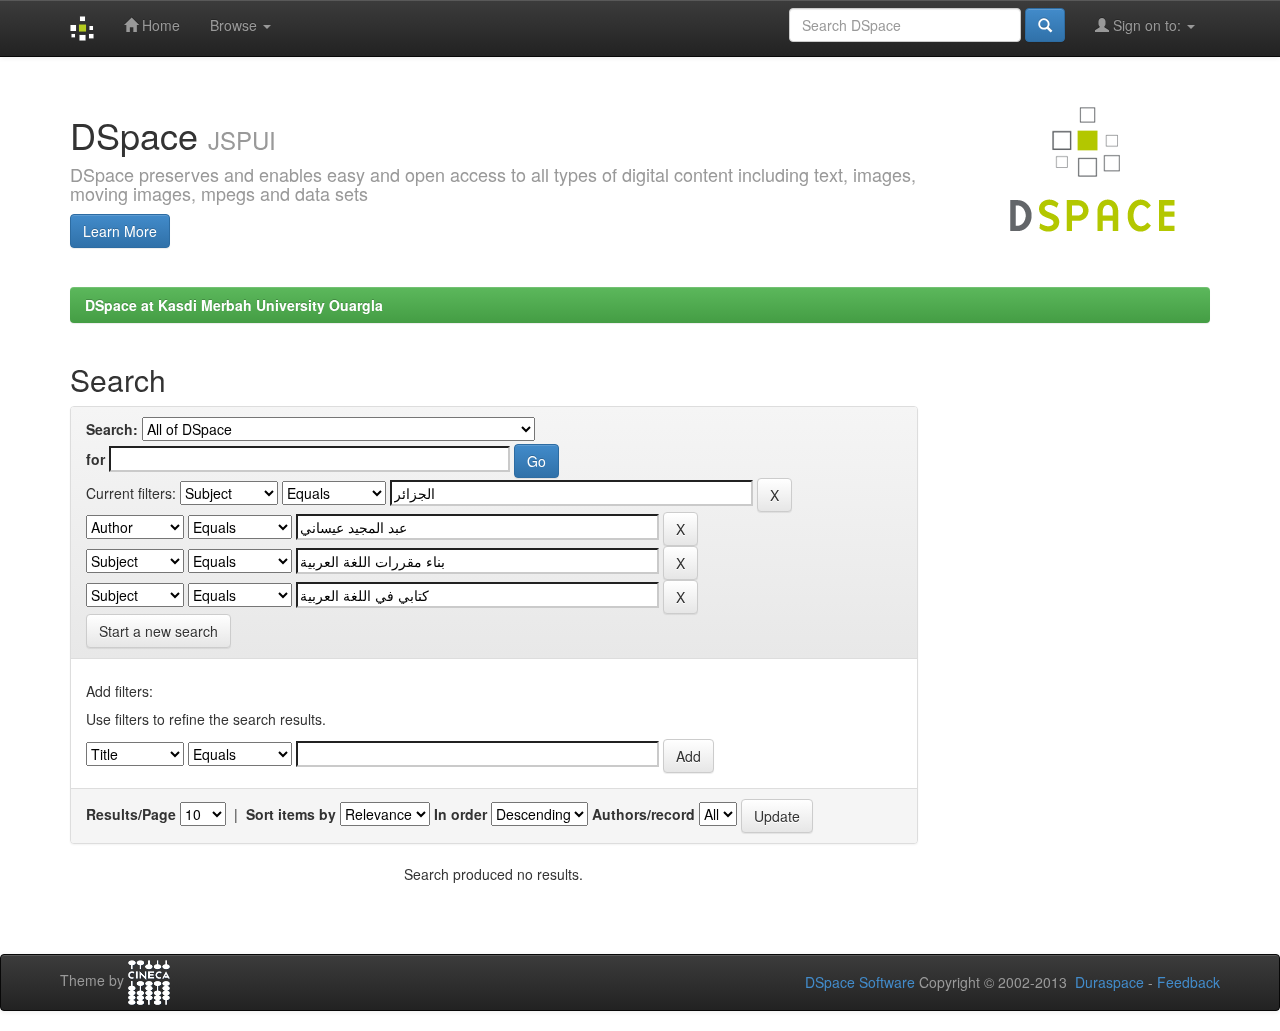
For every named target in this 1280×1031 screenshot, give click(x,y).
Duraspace (1109, 982)
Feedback (1188, 982)
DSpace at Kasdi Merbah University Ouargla (234, 305)
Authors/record (643, 814)
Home (159, 25)
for (95, 459)
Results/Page (131, 814)
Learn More (120, 231)
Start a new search (158, 631)
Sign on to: (1147, 25)
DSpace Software (860, 982)
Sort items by (291, 814)
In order (460, 814)
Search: (112, 429)
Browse (235, 25)
